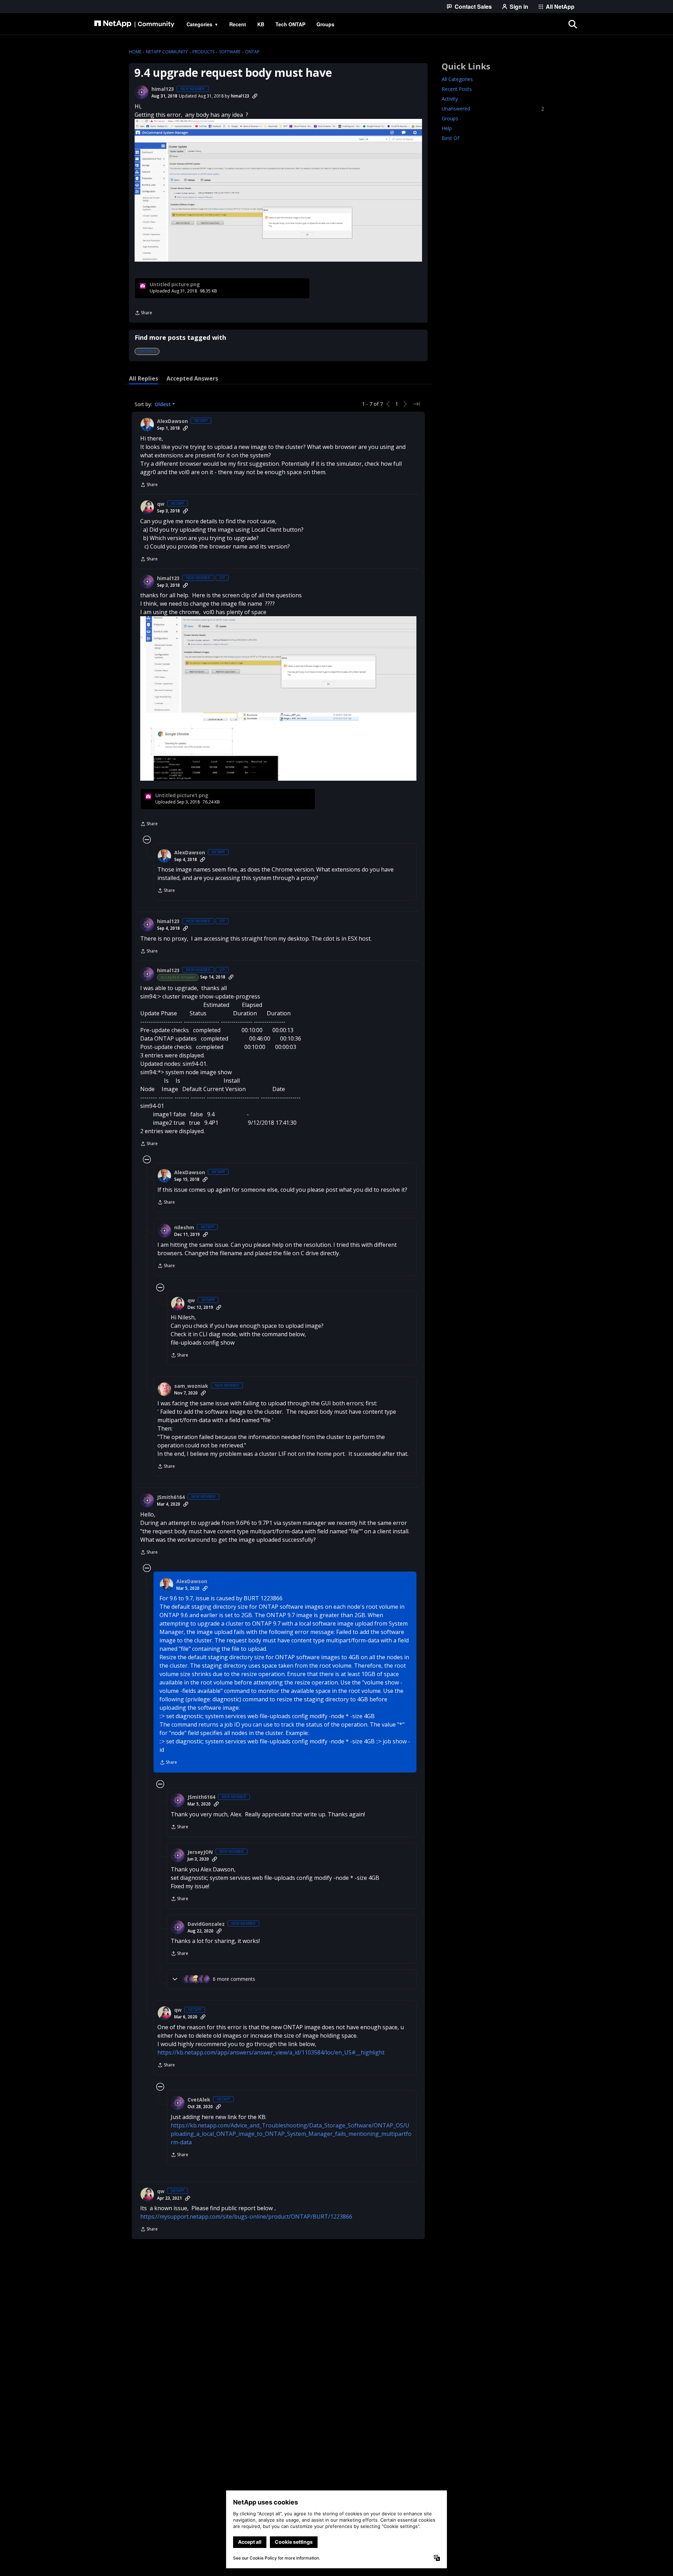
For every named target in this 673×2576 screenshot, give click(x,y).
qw (161, 504)
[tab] (144, 378)
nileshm (184, 1228)
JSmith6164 (171, 1497)
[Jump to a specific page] (416, 404)
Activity (450, 99)
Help (447, 128)
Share (143, 313)
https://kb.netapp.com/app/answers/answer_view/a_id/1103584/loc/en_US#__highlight (271, 2052)
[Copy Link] (255, 96)
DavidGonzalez (206, 1924)
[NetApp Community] (134, 24)
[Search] (573, 24)
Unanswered (493, 109)
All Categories (457, 79)
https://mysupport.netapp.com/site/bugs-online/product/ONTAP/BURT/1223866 (246, 2217)
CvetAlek (199, 2100)
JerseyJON (200, 1852)
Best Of (450, 138)
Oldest (163, 404)
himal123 (163, 89)
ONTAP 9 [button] (147, 351)
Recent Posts (457, 89)
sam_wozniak (191, 1386)
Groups (450, 118)
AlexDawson (172, 421)
